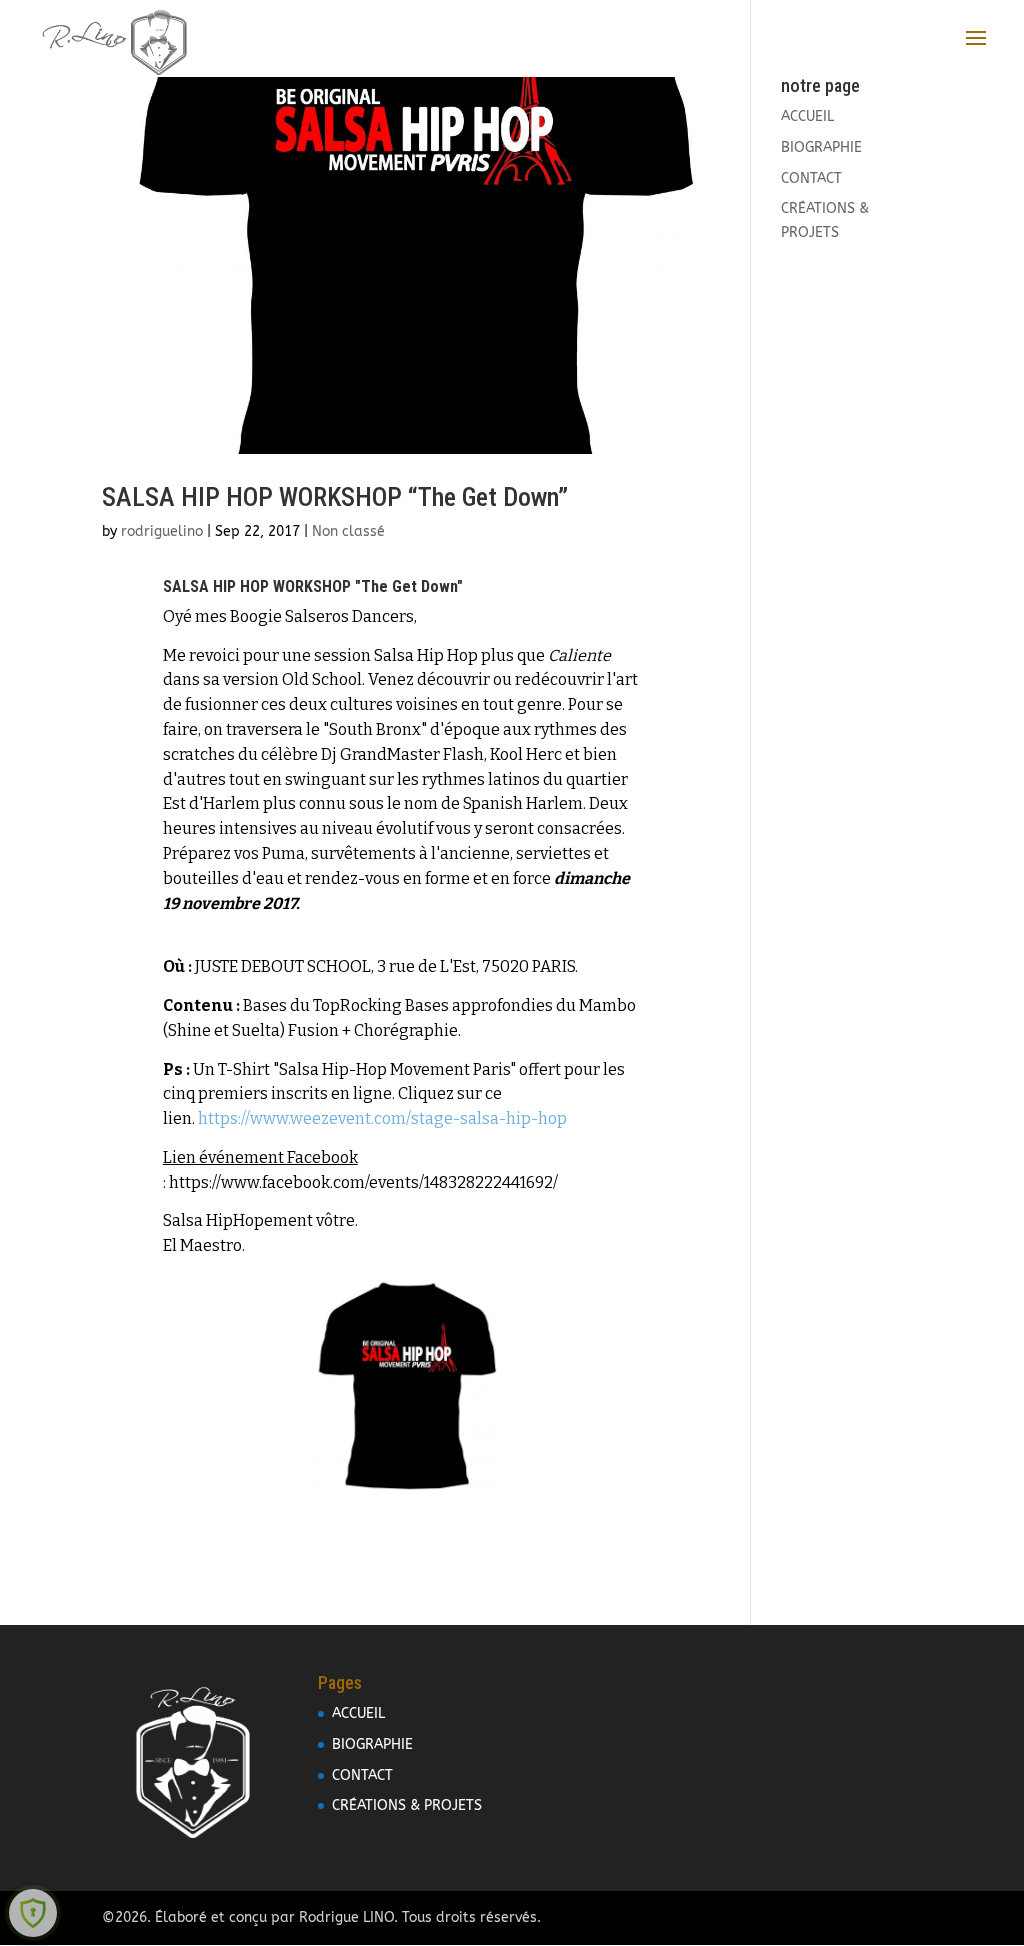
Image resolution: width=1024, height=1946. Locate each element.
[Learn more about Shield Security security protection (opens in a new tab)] (33, 1913)
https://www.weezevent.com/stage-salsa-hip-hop (382, 1118)
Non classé (348, 531)
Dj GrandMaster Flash (402, 754)
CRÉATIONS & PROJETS (407, 1805)
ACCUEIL (807, 116)
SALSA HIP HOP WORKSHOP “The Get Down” (335, 497)
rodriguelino (162, 531)
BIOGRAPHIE (821, 147)
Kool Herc (526, 754)
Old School (320, 679)
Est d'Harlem (211, 803)
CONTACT (811, 178)
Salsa (394, 655)
